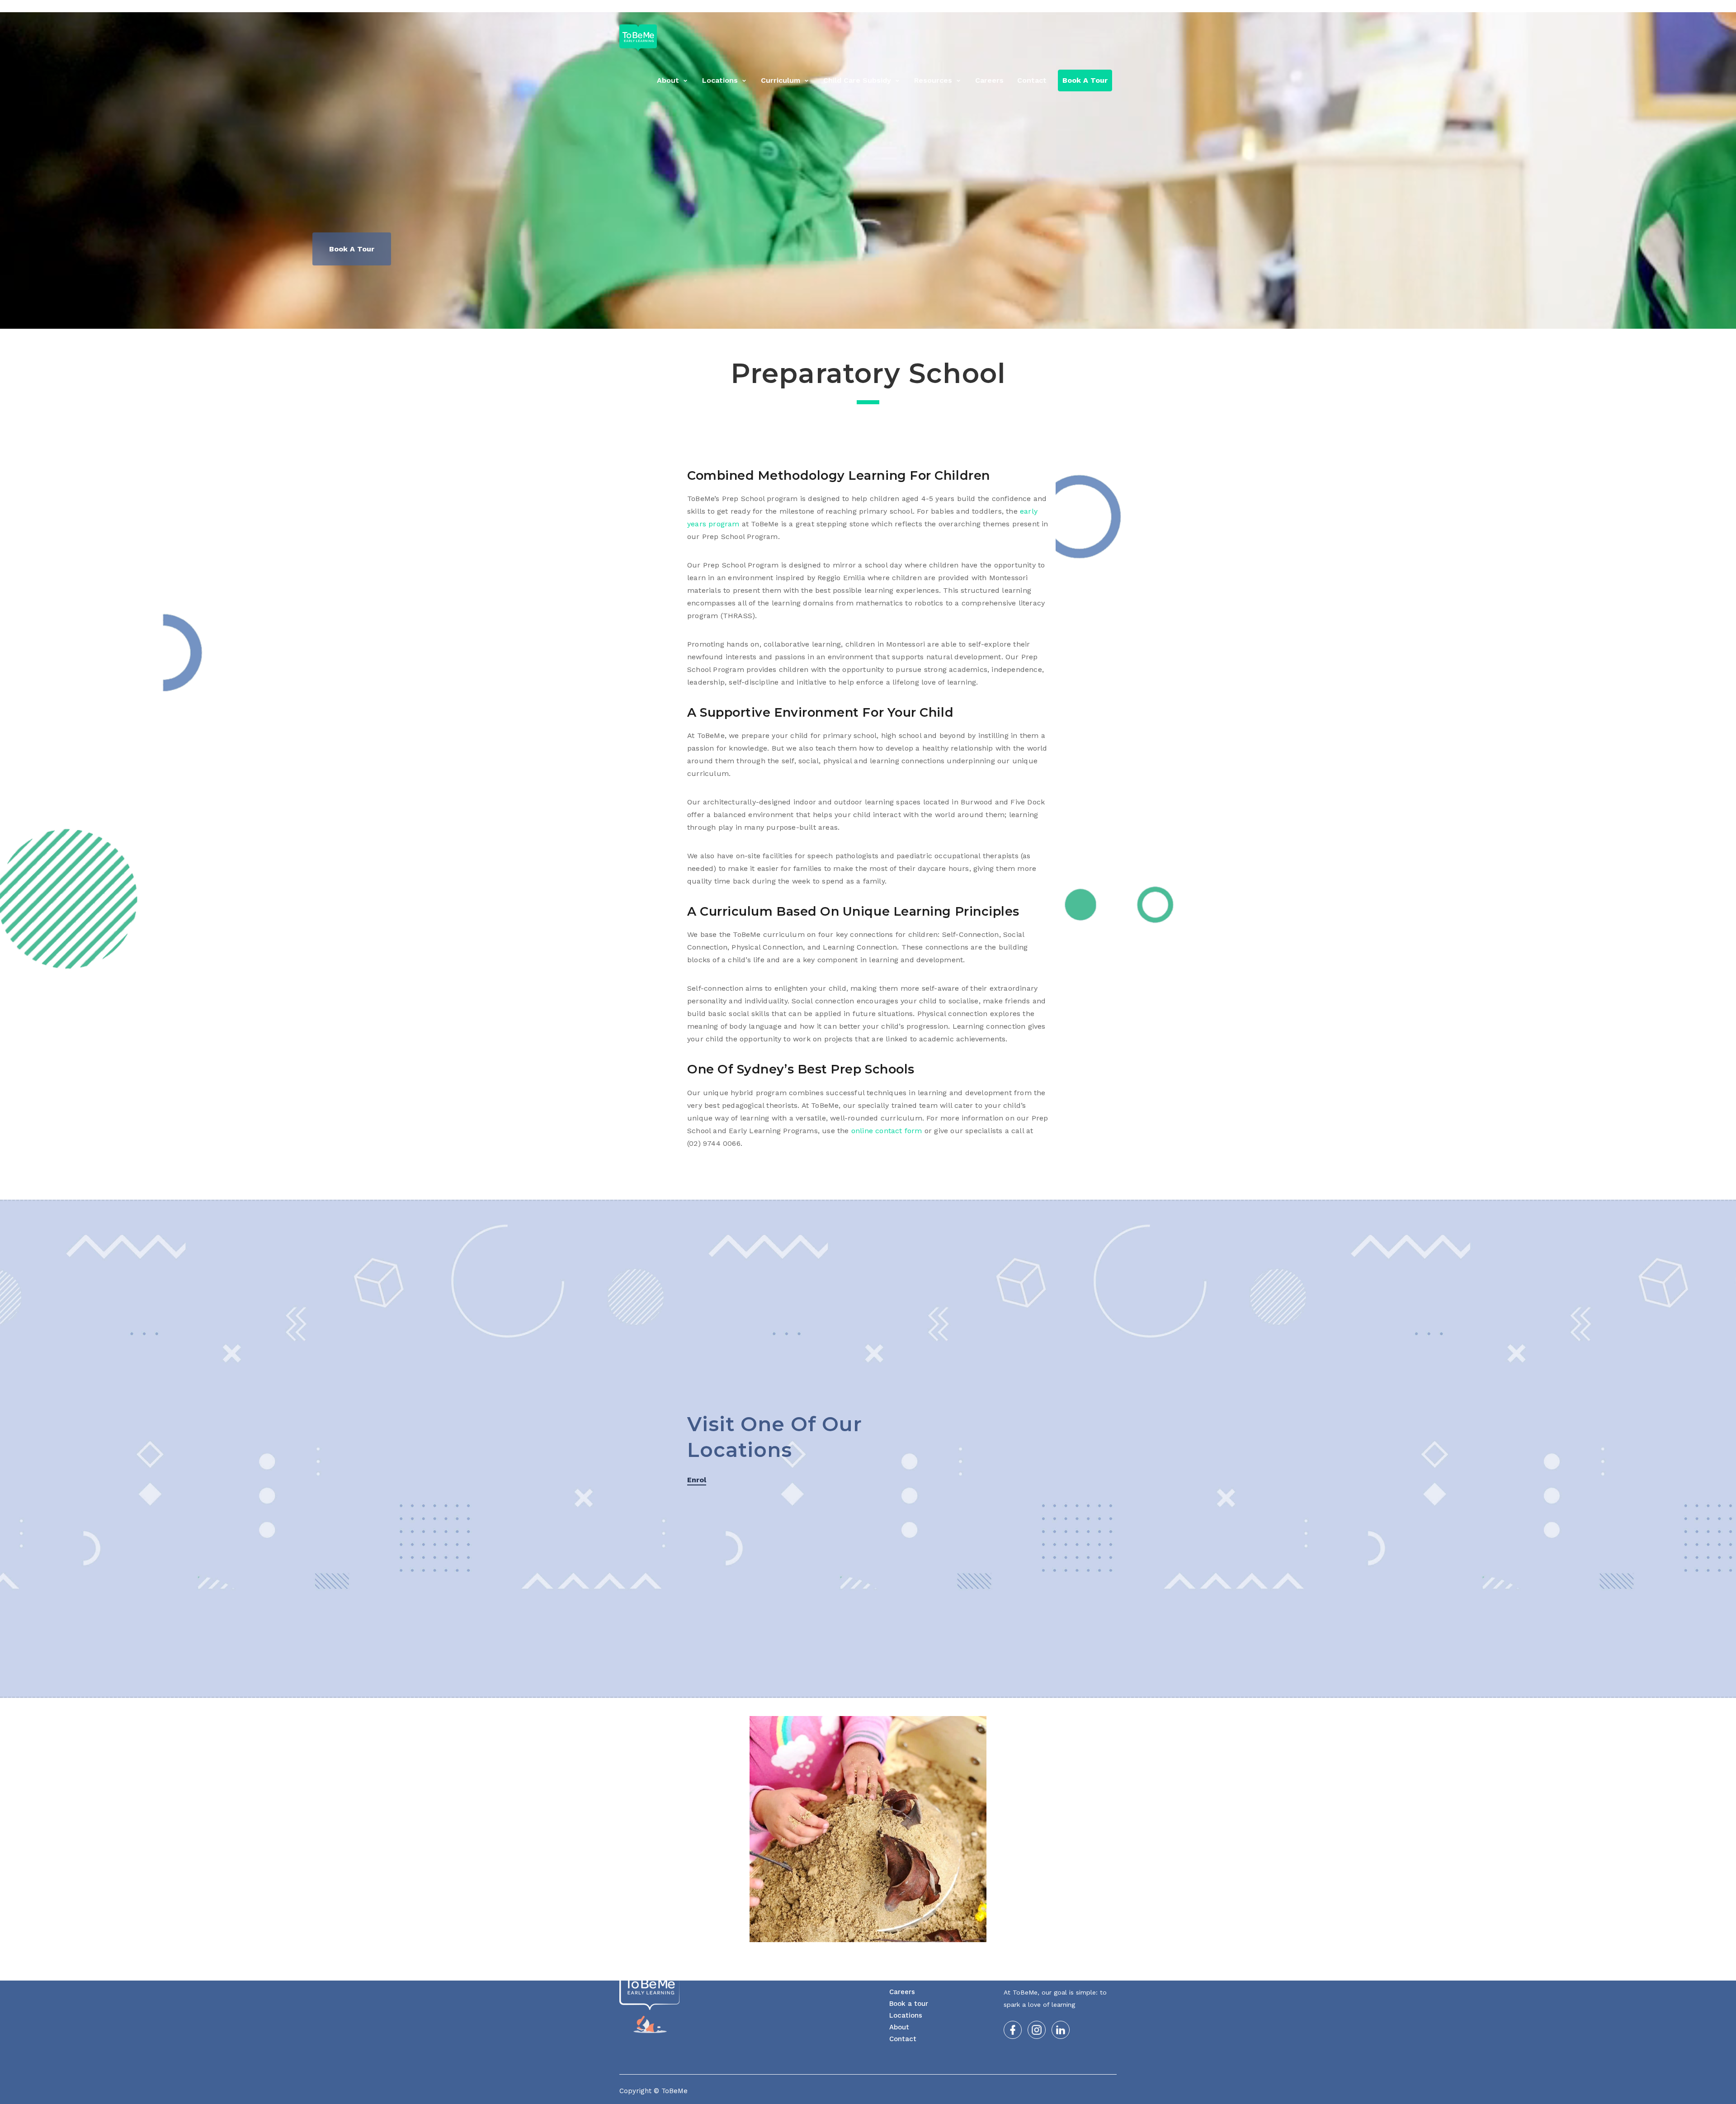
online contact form (886, 1131)
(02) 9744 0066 (1086, 8)
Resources (933, 80)
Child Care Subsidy (857, 80)
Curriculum (781, 80)
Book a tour (909, 2004)
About (668, 80)
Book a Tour (1085, 80)
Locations (720, 80)
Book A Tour (352, 249)
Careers (989, 80)
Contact (1032, 80)
